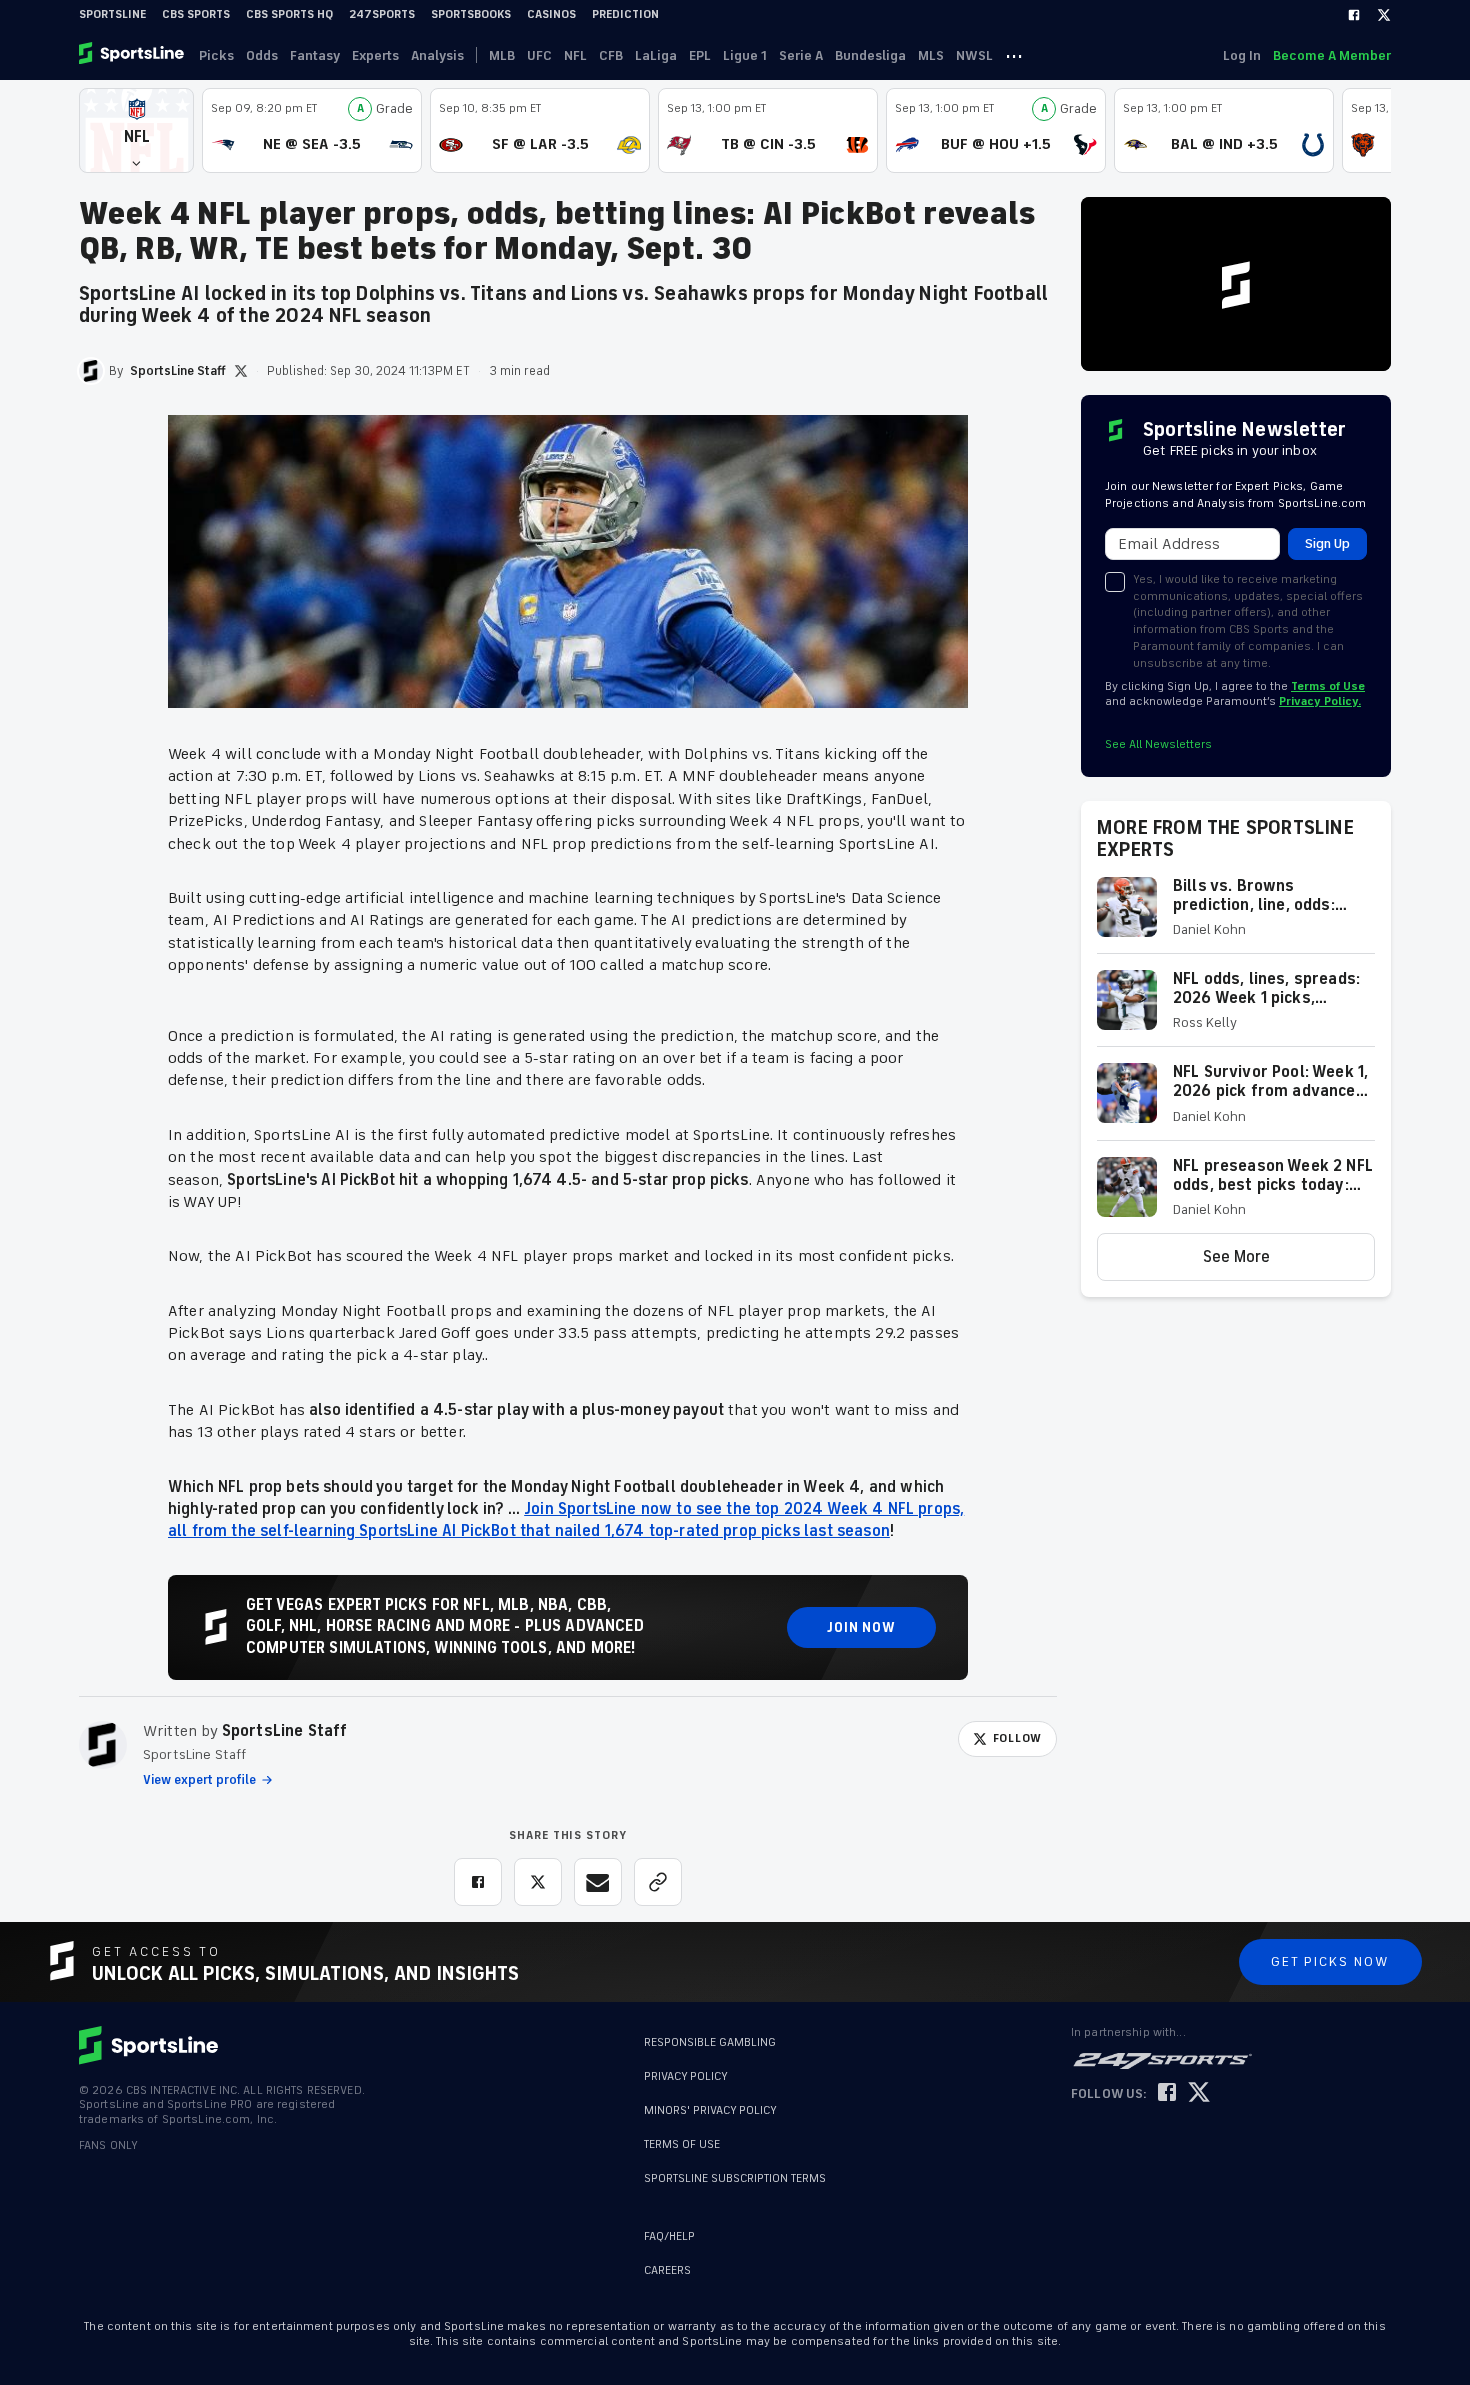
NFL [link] (575, 55)
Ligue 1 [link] (745, 55)
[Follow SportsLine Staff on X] (241, 371)
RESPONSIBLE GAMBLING (710, 2042)
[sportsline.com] (133, 55)
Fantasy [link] (315, 55)
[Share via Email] (598, 1882)
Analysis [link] (437, 55)
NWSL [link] (974, 55)
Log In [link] (1242, 55)
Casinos (551, 14)
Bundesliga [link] (870, 55)
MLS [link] (931, 55)
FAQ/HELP (669, 2236)
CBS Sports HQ (289, 14)
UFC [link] (539, 55)
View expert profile (199, 1780)
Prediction (625, 14)
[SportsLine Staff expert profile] (103, 1745)
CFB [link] (611, 55)
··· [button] (1014, 55)
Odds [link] (262, 55)
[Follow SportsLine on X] (1199, 2093)
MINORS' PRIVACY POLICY (710, 2110)
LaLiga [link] (656, 55)
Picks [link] (216, 55)
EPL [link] (700, 55)
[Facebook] (1354, 15)
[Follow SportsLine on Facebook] (1167, 2093)
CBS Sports (196, 14)
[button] (136, 130)
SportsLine (112, 14)
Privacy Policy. (1320, 701)
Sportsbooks (471, 14)
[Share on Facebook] (478, 1882)
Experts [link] (375, 55)
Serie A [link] (801, 55)
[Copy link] (658, 1882)
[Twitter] (1384, 15)
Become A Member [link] (1332, 55)
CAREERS (667, 2270)
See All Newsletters (1158, 744)
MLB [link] (502, 55)
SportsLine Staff (285, 1731)
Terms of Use (1328, 686)
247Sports (382, 14)
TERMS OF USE (682, 2144)
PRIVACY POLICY (686, 2076)
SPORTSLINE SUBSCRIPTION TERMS (735, 2178)
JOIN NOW (861, 1627)
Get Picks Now (1330, 1961)
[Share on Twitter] (538, 1882)
